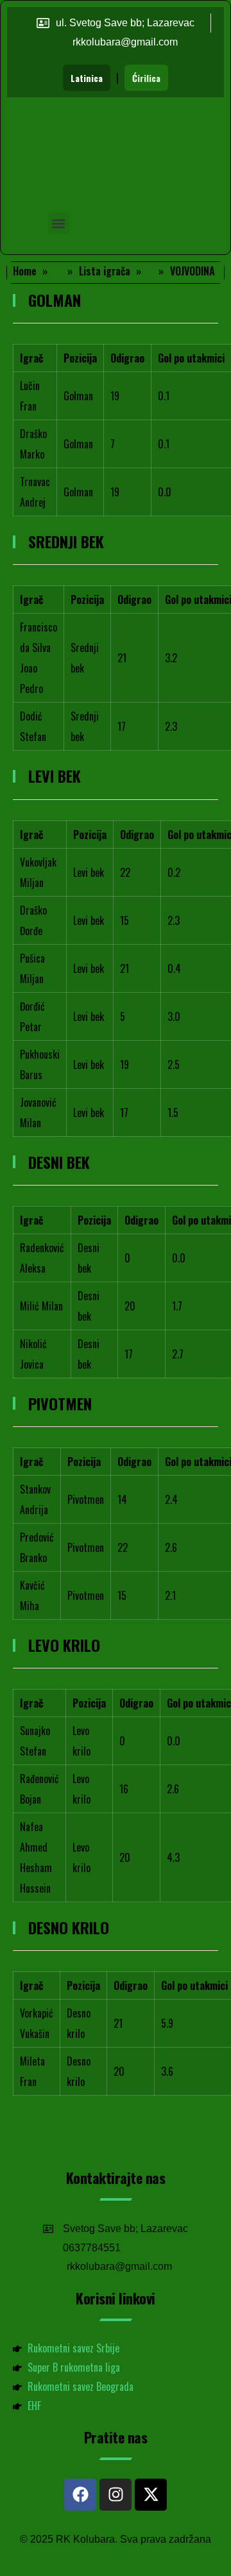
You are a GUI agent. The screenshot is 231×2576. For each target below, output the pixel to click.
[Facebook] (80, 2495)
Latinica (87, 78)
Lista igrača (105, 271)
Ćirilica (146, 78)
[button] (59, 223)
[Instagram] (116, 2495)
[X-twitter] (151, 2495)
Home (25, 271)
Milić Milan (41, 1306)
